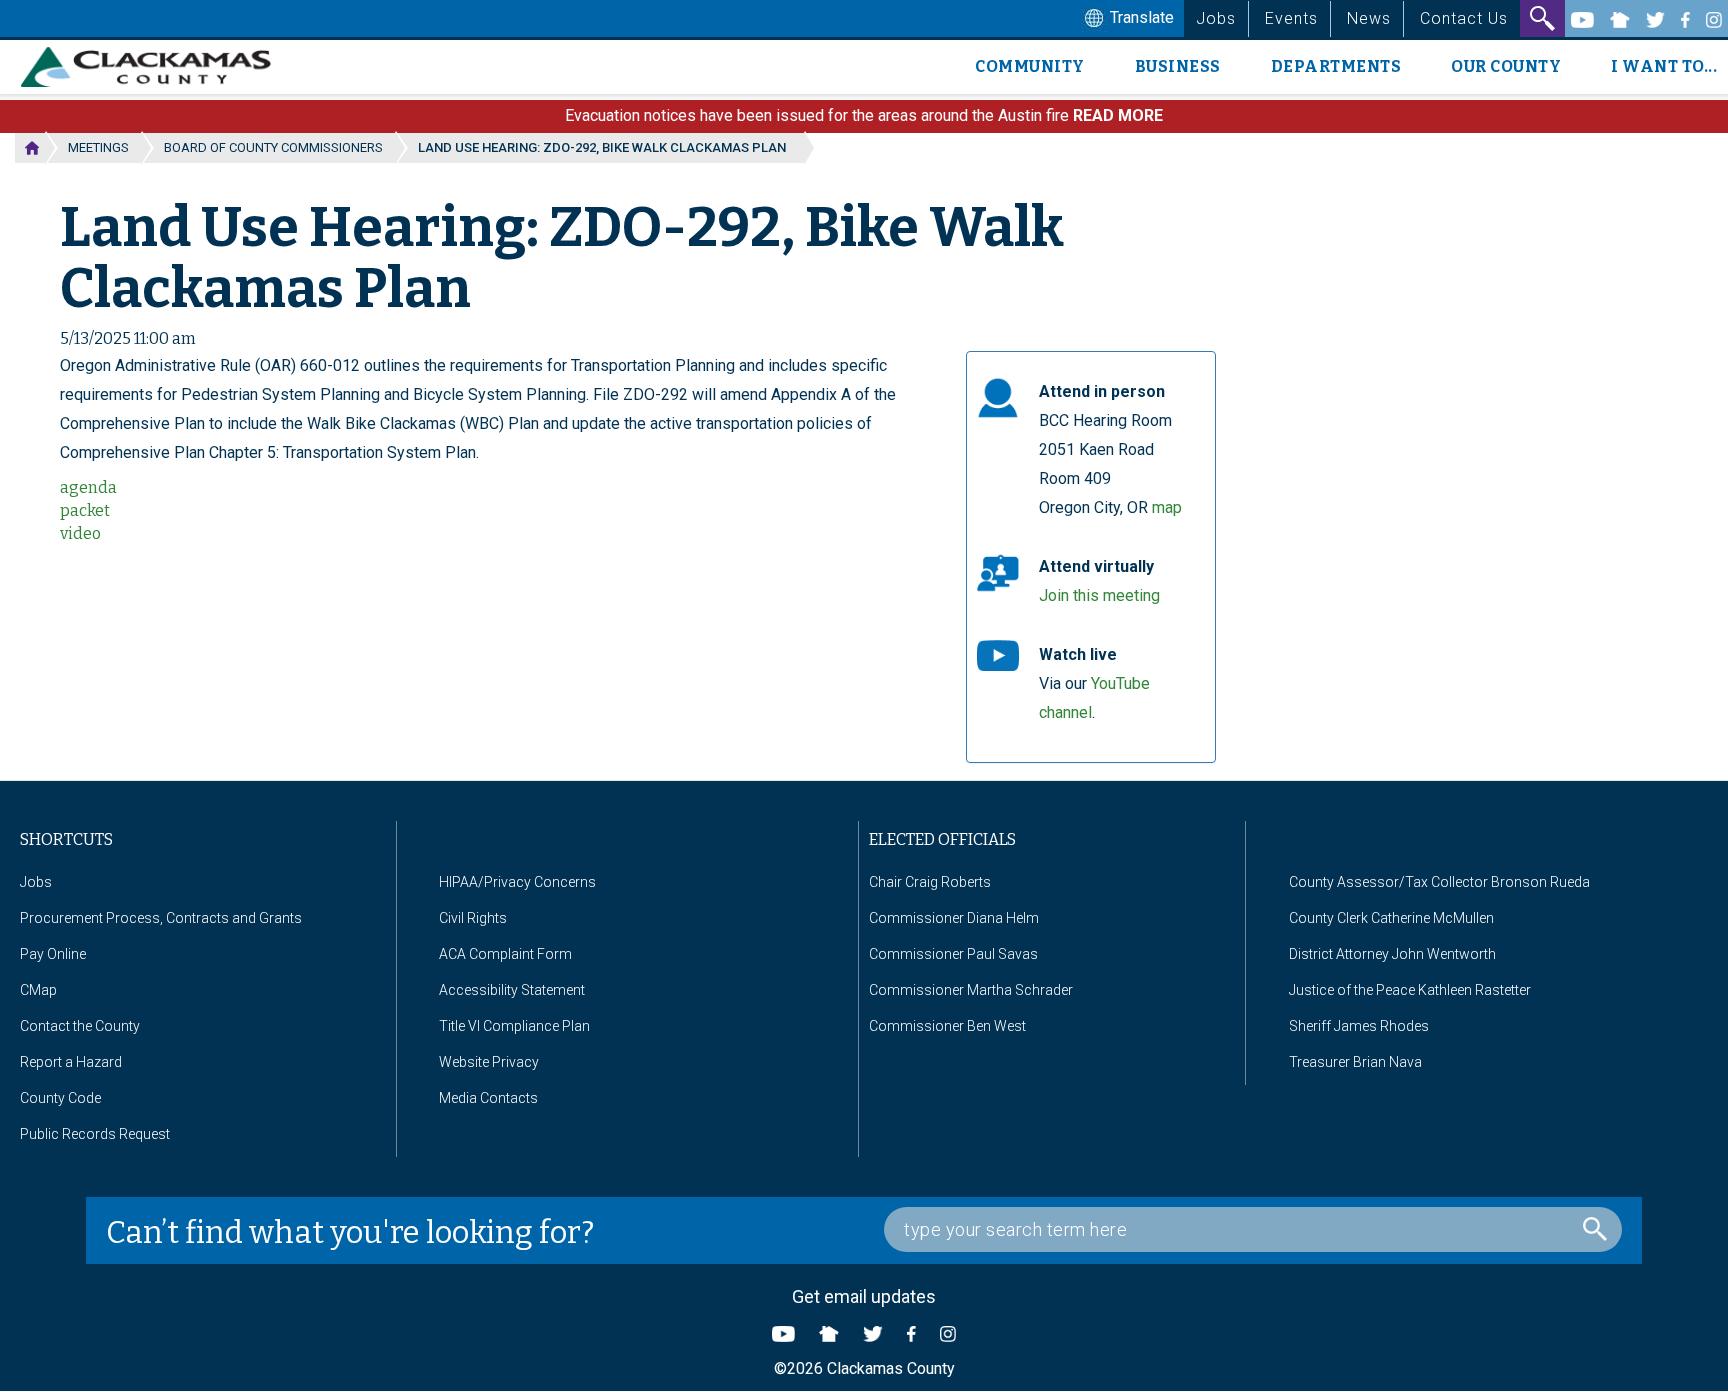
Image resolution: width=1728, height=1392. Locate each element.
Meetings (98, 147)
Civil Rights (473, 918)
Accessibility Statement (512, 990)
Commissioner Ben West (947, 1026)
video (80, 533)
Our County (1506, 66)
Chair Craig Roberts (930, 882)
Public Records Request (95, 1134)
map (1167, 507)
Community (1030, 66)
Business (1178, 66)
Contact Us (1464, 18)
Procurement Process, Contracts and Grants (161, 918)
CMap (38, 990)
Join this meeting (1099, 595)
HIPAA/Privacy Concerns (517, 882)
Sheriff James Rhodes (1359, 1026)
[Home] (153, 67)
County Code (60, 1098)
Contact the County (80, 1026)
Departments (1336, 66)
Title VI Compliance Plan (514, 1026)
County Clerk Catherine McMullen (1391, 918)
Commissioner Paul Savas (953, 954)
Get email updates (864, 1296)
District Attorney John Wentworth (1392, 954)
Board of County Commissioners (273, 147)
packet (85, 510)
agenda (88, 487)
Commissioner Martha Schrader (971, 990)
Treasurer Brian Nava (1355, 1062)
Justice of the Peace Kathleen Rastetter (1410, 990)
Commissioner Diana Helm (954, 918)
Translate (1140, 17)
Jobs (1216, 18)
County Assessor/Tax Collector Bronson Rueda (1439, 882)
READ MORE (1118, 115)
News (1369, 18)
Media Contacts (488, 1098)
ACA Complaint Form (505, 954)
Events (1291, 18)
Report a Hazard (71, 1062)
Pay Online (53, 954)
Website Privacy (489, 1062)
